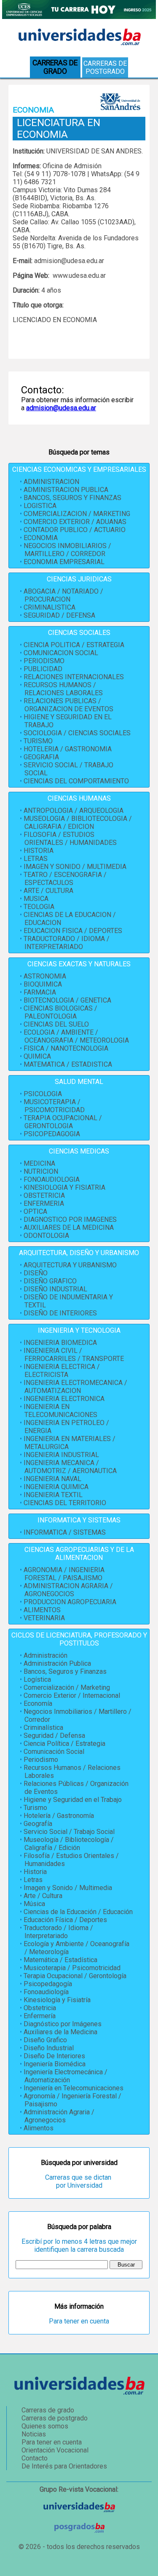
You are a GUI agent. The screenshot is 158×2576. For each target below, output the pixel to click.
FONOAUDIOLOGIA (52, 1179)
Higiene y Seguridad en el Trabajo (73, 1800)
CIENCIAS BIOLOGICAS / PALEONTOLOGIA (60, 1012)
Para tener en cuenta (79, 2321)
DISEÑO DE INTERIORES (60, 1313)
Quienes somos (45, 2426)
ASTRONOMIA (45, 976)
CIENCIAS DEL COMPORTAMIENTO (76, 781)
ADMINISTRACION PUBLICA (66, 490)
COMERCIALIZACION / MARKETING (77, 514)
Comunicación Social (54, 1752)
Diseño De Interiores (54, 2056)
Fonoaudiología (46, 1992)
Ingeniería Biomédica (55, 2064)
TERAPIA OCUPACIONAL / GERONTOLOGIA (63, 1122)
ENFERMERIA (44, 1203)
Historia (35, 1872)
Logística (37, 1679)
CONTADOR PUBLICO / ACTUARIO (75, 530)
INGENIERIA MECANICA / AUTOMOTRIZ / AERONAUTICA (70, 1467)
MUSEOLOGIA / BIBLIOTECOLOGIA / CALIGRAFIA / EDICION (78, 823)
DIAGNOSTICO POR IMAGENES (70, 1219)
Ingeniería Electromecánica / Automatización (66, 2076)
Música (34, 1904)
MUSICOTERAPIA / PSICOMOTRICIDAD (54, 1106)
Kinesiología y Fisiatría (57, 2000)
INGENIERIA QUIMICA (56, 1487)
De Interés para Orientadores (64, 2466)
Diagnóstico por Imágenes (63, 2024)
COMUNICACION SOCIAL (61, 653)
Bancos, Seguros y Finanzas (65, 1671)
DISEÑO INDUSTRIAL (55, 1289)
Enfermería (40, 2016)
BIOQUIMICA (43, 984)
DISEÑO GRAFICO (50, 1281)
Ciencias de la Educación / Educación (78, 1912)
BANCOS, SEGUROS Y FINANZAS (72, 498)
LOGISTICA (40, 506)
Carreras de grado (48, 2410)
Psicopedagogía (48, 1984)
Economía (38, 1703)
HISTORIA (39, 851)
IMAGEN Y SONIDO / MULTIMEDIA (75, 867)
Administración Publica (57, 1663)
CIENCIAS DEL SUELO (56, 1024)
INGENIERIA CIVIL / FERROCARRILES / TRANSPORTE (74, 1355)
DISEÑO (36, 1273)
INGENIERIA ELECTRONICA (64, 1399)
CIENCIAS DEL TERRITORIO (65, 1503)
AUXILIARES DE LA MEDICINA (69, 1227)
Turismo (35, 1808)
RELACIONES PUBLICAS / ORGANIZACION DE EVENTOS (68, 705)
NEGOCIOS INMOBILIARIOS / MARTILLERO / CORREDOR (67, 550)
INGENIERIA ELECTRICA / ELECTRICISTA (62, 1371)
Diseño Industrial (49, 2048)
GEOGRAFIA (41, 757)
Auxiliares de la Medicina (60, 2032)
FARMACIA (40, 992)
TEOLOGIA (39, 907)
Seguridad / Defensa (54, 1736)
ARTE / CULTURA (48, 891)
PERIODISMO (44, 661)
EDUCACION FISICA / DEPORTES (73, 931)
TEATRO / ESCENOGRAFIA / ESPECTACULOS (65, 879)
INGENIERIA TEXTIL (53, 1495)
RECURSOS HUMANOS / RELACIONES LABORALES (63, 689)
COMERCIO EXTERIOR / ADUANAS (75, 522)
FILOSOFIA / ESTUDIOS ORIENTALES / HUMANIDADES (70, 839)
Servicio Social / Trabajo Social (69, 1832)
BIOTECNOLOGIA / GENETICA (67, 1000)
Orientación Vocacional (55, 2450)
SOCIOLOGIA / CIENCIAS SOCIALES (77, 733)
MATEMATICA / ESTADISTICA (68, 1064)
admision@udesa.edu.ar (61, 408)
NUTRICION (41, 1171)
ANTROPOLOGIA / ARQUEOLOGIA (74, 811)
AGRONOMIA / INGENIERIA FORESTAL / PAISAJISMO (64, 1574)
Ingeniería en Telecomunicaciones (74, 2088)
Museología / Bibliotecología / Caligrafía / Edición (69, 1844)
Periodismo (41, 1760)
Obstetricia (40, 2008)
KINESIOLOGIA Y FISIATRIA (64, 1187)
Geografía (38, 1824)
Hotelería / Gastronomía (59, 1816)
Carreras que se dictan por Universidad (79, 2181)
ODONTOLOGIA (46, 1236)
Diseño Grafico (45, 2040)
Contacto (35, 2458)
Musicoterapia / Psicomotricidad (72, 1968)
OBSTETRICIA (44, 1195)
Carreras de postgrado (105, 67)
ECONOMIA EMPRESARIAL (64, 562)
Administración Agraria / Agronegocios (59, 2116)
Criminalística (43, 1728)
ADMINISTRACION (51, 482)
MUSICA (36, 899)
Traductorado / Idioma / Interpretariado (58, 1932)
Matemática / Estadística (60, 1960)
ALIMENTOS (42, 1610)
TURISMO (38, 741)
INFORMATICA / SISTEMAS (65, 1532)
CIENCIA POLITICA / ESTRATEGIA (74, 645)
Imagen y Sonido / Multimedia (68, 1888)
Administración (46, 1655)
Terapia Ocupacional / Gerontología (75, 1976)
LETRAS (36, 859)
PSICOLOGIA (43, 1094)
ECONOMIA (41, 538)
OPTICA (35, 1211)
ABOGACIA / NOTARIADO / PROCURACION (63, 595)
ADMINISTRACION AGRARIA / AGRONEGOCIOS (68, 1590)
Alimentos (39, 2128)
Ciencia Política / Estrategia (64, 1744)
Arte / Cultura (43, 1896)
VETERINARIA (44, 1618)
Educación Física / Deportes (65, 1920)
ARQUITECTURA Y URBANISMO (70, 1265)
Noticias (34, 2434)
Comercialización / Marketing (67, 1687)
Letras (33, 1880)
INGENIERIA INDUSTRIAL (61, 1455)
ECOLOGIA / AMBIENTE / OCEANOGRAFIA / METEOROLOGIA (76, 1036)
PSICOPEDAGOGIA (52, 1134)
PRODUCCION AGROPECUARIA (70, 1602)
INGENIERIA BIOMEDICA (60, 1343)
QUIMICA (37, 1056)
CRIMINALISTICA (50, 607)
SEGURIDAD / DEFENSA (59, 615)
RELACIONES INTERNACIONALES (74, 677)
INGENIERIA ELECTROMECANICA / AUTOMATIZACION (75, 1387)
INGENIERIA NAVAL (52, 1479)
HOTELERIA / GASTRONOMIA (68, 749)
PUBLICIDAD (43, 669)
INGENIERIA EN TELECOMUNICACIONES (60, 1411)
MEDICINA (39, 1163)
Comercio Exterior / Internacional (72, 1695)
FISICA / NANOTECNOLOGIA (66, 1048)
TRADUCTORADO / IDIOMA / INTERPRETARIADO (67, 943)
